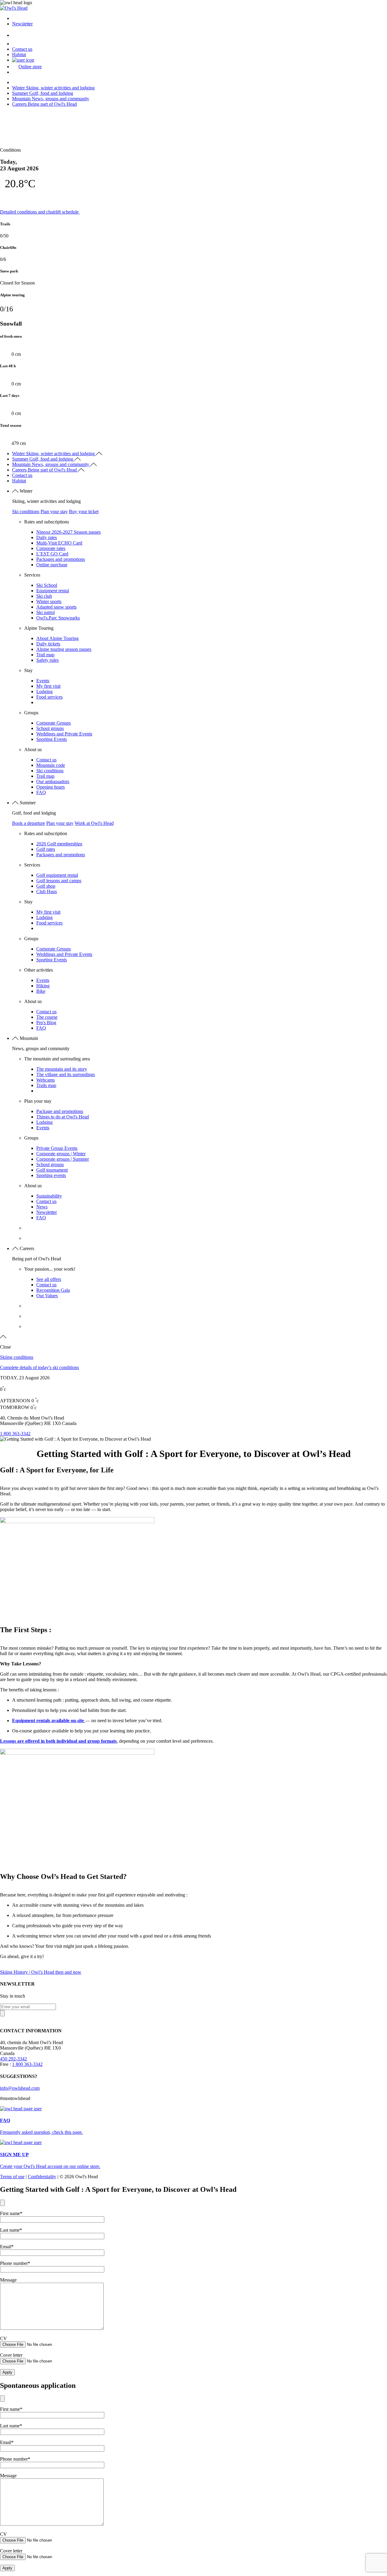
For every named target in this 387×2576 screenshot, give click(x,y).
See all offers (49, 1279)
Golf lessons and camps (59, 881)
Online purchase (52, 565)
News (42, 1207)
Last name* (11, 2230)
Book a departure (29, 823)
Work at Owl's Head (94, 823)
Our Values (47, 1296)
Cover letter (11, 2355)
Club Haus (47, 891)
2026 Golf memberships (59, 844)
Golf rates (46, 849)
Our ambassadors (53, 781)
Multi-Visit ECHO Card (59, 543)
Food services (49, 697)
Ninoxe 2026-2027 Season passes (68, 532)
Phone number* (15, 2263)
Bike (41, 991)
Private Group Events (57, 1148)
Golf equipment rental (57, 875)
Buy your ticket (84, 511)
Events (43, 681)
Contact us (22, 49)
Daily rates (47, 537)
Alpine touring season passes (64, 649)
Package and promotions (60, 1111)
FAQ (41, 792)
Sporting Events (52, 739)
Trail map (45, 655)
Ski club (44, 596)
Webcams (46, 1080)
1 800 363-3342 (15, 1434)
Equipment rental (53, 591)
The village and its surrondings (66, 1074)
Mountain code (51, 765)
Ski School (47, 585)
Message (8, 2280)
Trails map (46, 1085)
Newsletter (22, 24)
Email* (7, 2247)
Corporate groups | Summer (63, 1159)
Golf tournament (52, 1170)
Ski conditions (26, 511)
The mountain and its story (62, 1069)
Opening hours (50, 787)
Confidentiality (42, 2177)
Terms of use (12, 2177)
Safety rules (47, 660)
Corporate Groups (54, 723)
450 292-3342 (13, 2059)
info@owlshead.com (20, 2088)
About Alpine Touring (57, 638)
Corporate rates (51, 548)
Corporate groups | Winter (61, 1154)
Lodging (44, 691)
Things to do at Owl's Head (63, 1117)
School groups (50, 728)
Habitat (19, 55)
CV (3, 2338)
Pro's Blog (46, 1023)
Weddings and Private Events (64, 734)
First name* (11, 2213)
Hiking (43, 986)
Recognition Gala (53, 1290)
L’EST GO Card (52, 554)
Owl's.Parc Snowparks (58, 618)
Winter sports (49, 601)
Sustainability (49, 1196)
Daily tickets (48, 644)
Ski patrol (46, 612)
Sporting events (51, 1175)
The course (47, 1017)
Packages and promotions (61, 559)
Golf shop (46, 886)
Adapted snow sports (56, 607)
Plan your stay (54, 511)
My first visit (48, 686)
